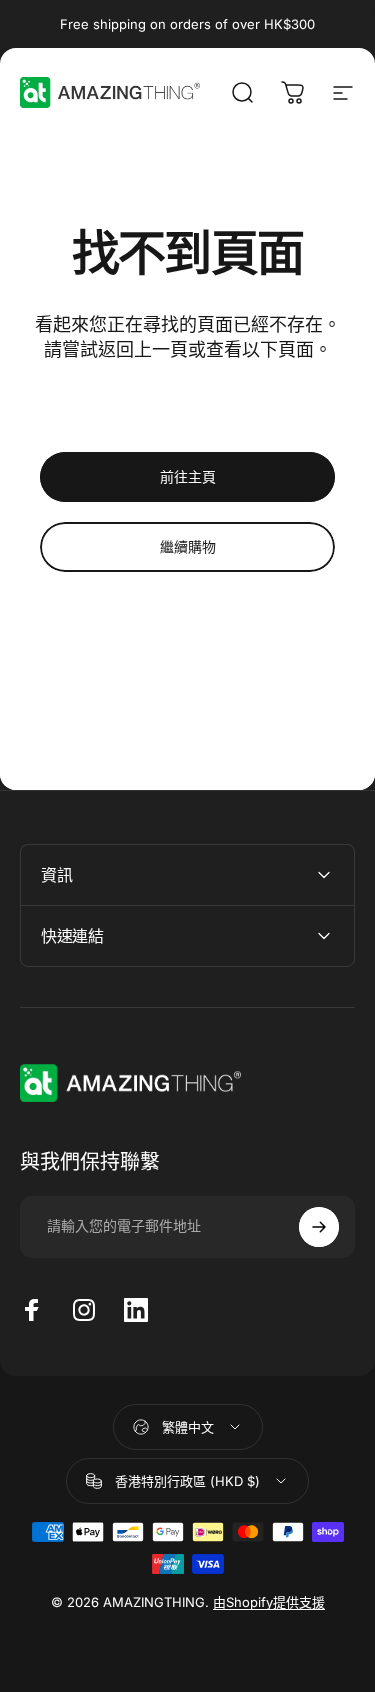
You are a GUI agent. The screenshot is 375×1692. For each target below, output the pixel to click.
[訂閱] (319, 1227)
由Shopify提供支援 (269, 1602)
